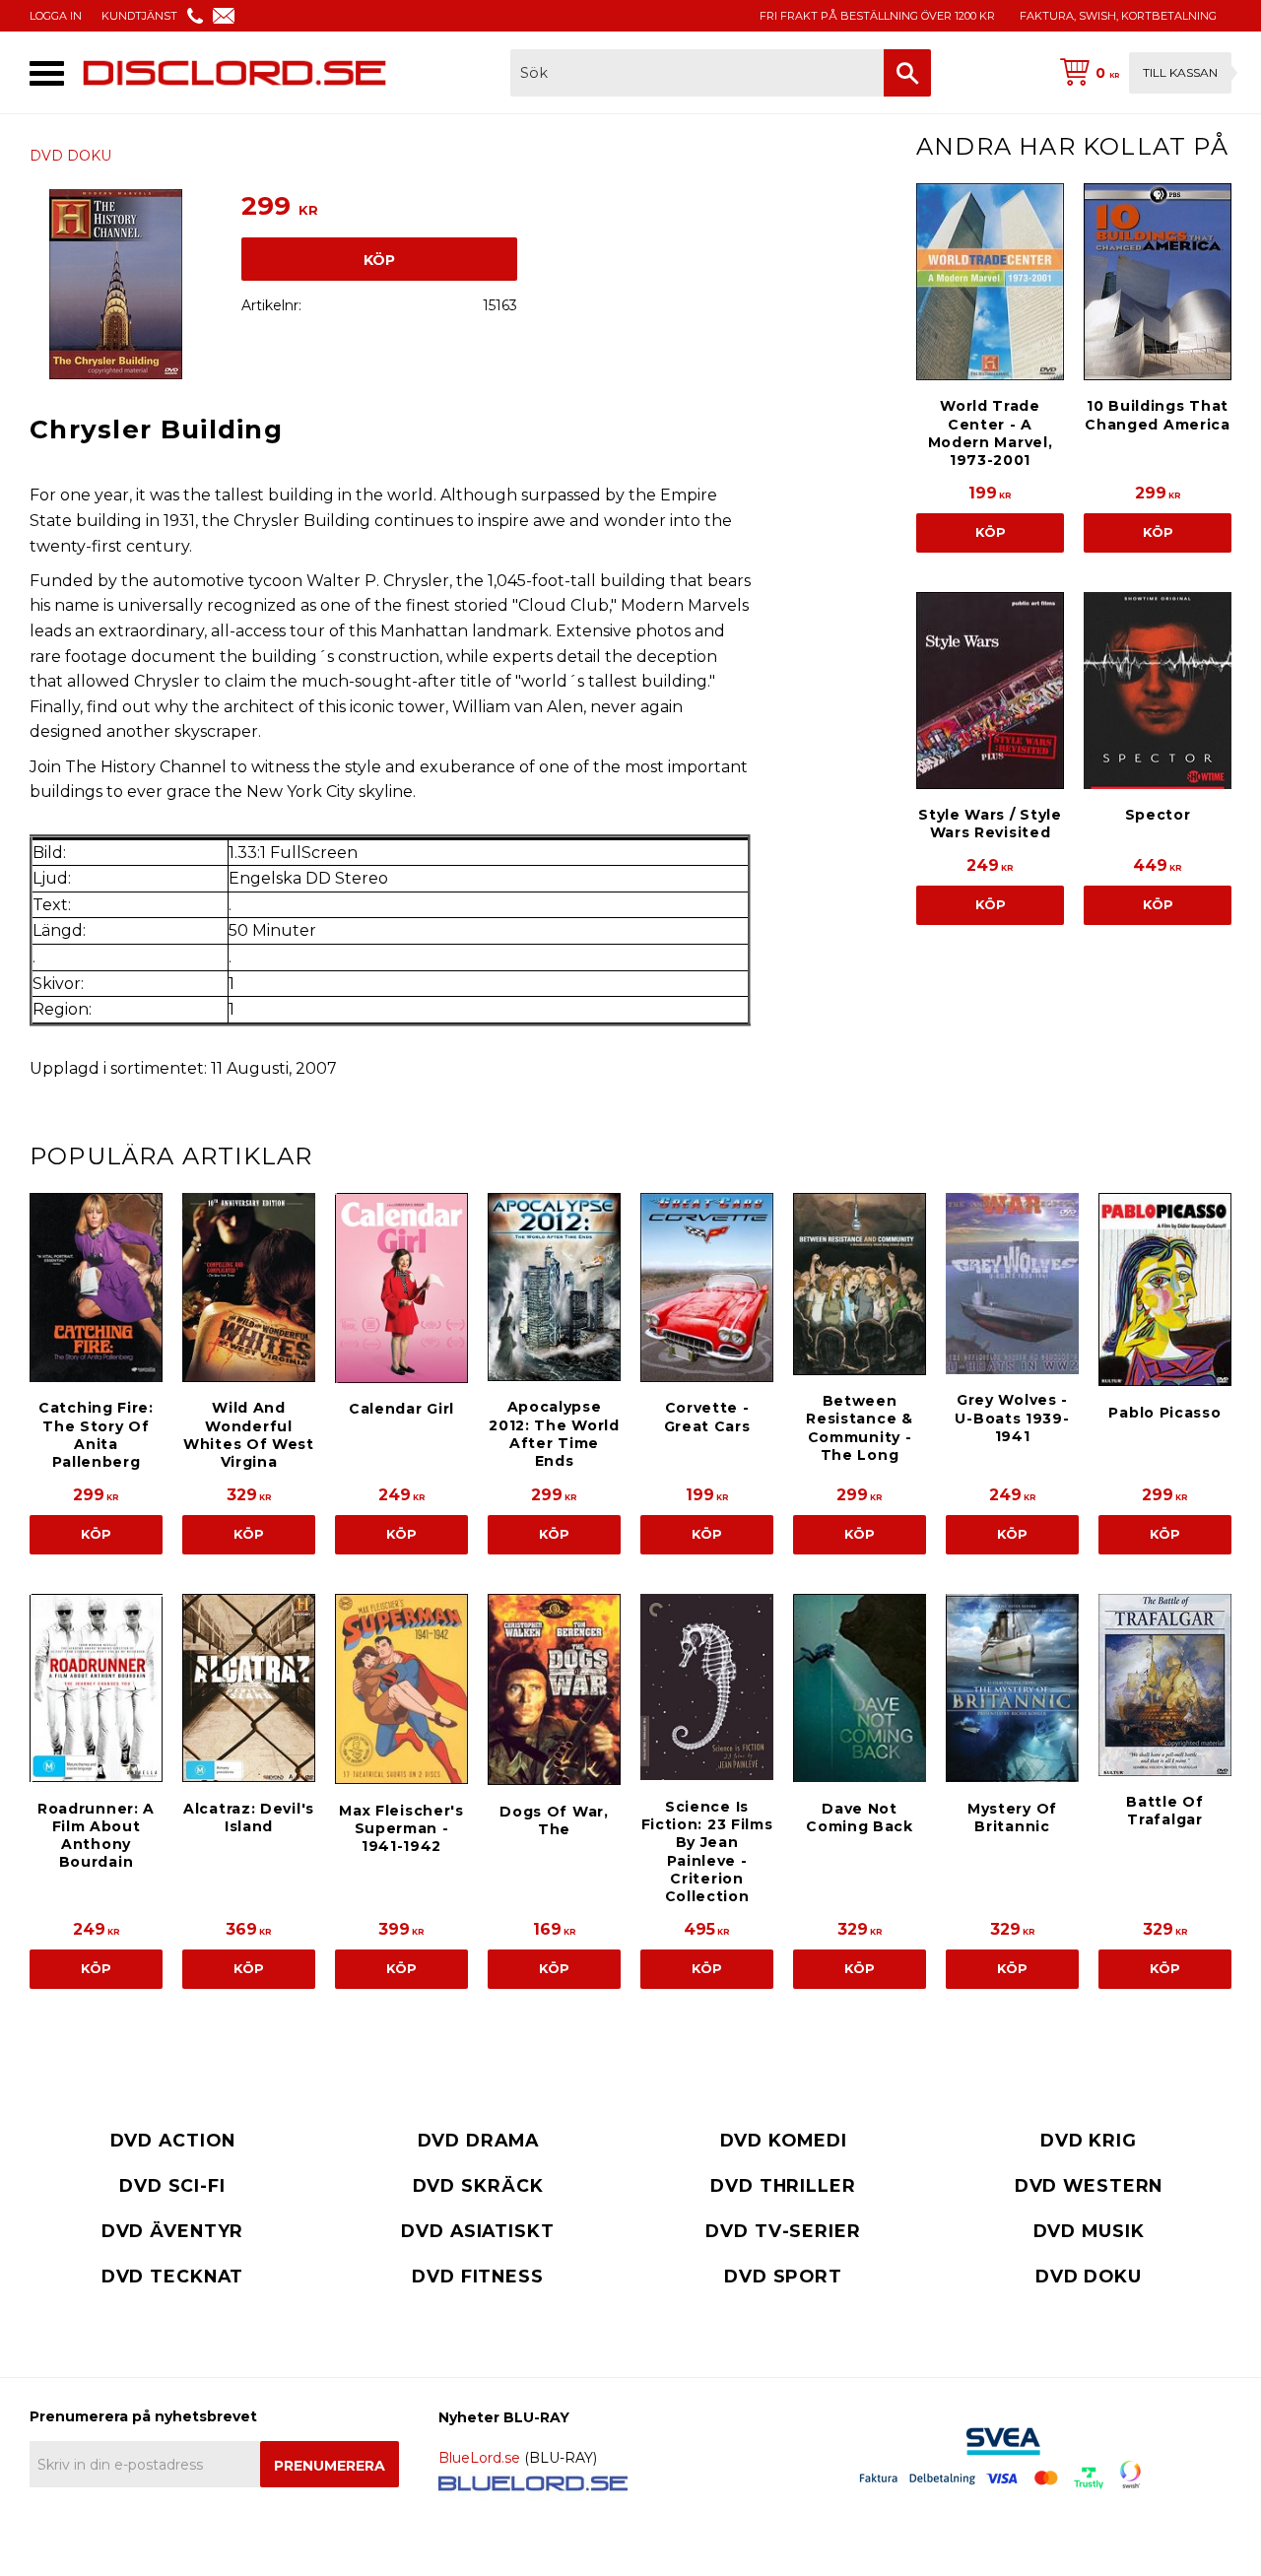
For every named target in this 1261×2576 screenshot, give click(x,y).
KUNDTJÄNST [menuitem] (139, 16)
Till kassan (1180, 72)
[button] (47, 73)
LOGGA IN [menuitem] (56, 16)
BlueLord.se (479, 2458)
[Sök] (907, 73)
